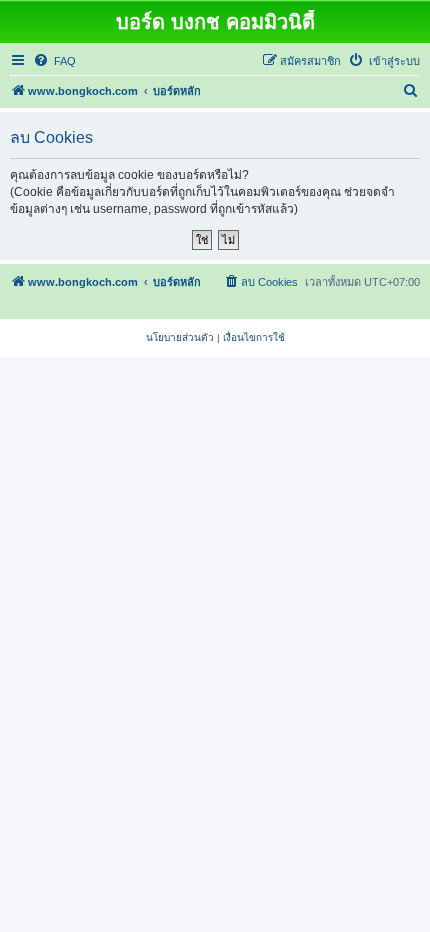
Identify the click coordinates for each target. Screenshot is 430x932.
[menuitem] (54, 61)
